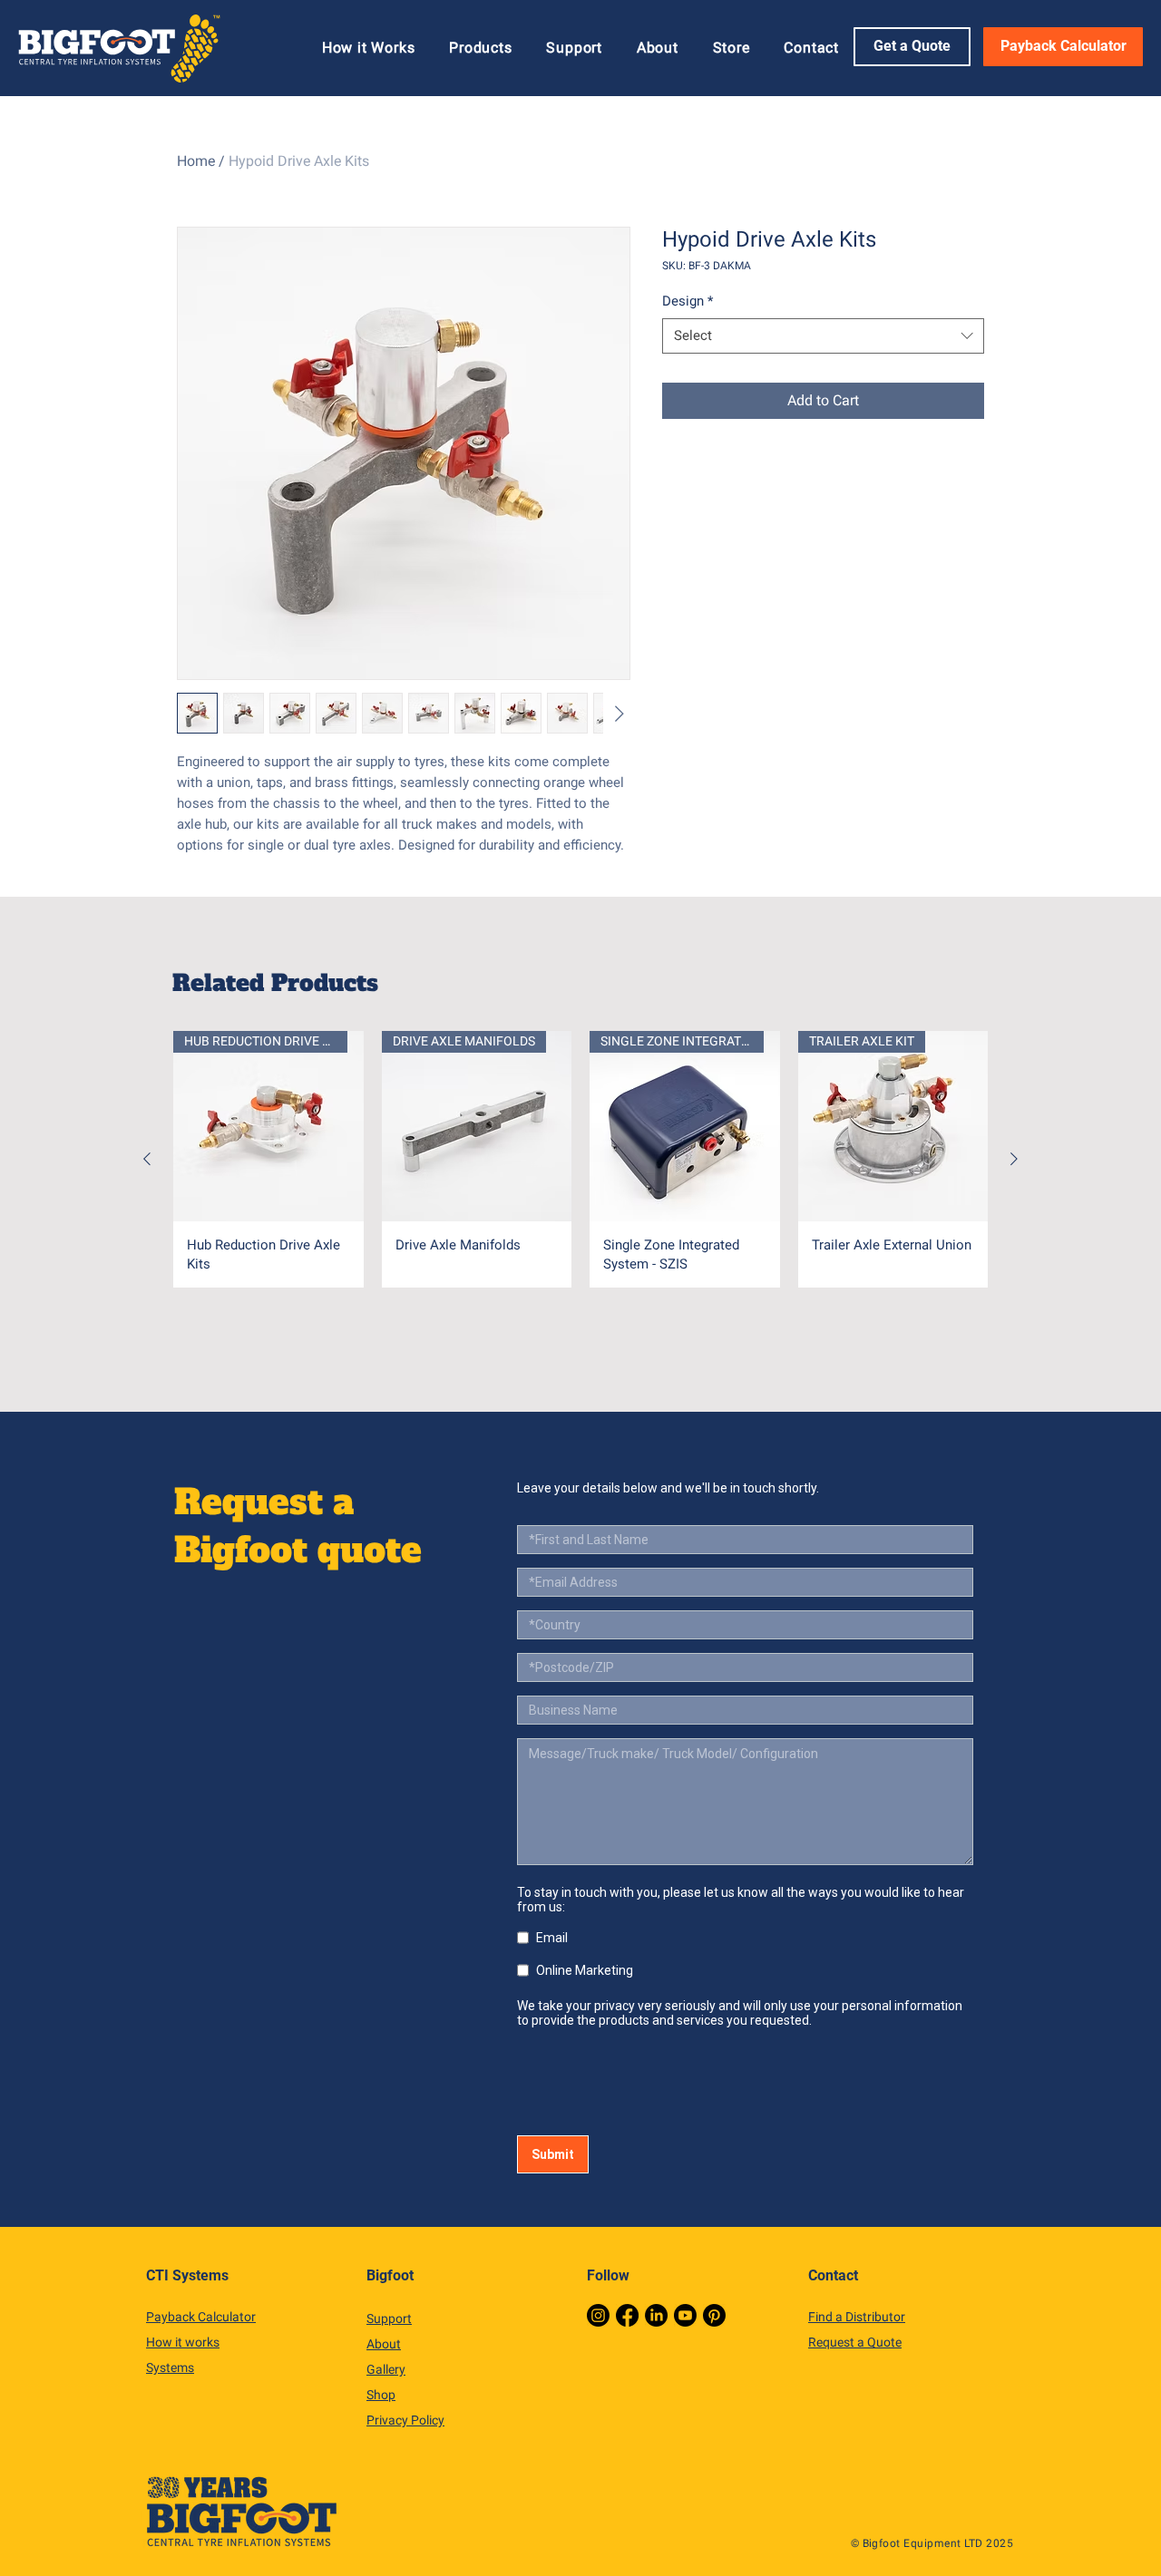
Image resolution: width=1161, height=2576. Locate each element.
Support (389, 2318)
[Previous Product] (147, 1159)
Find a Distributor (857, 2317)
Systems (170, 2367)
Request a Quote (855, 2342)
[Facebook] (627, 2315)
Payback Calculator (201, 2317)
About (384, 2344)
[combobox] (823, 336)
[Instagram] (598, 2315)
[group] (580, 1159)
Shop (381, 2395)
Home (196, 161)
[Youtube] (685, 2315)
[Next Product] (1014, 1159)
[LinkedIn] (656, 2315)
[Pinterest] (714, 2315)
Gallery (386, 2369)
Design (688, 301)
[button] (480, 48)
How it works (183, 2342)
